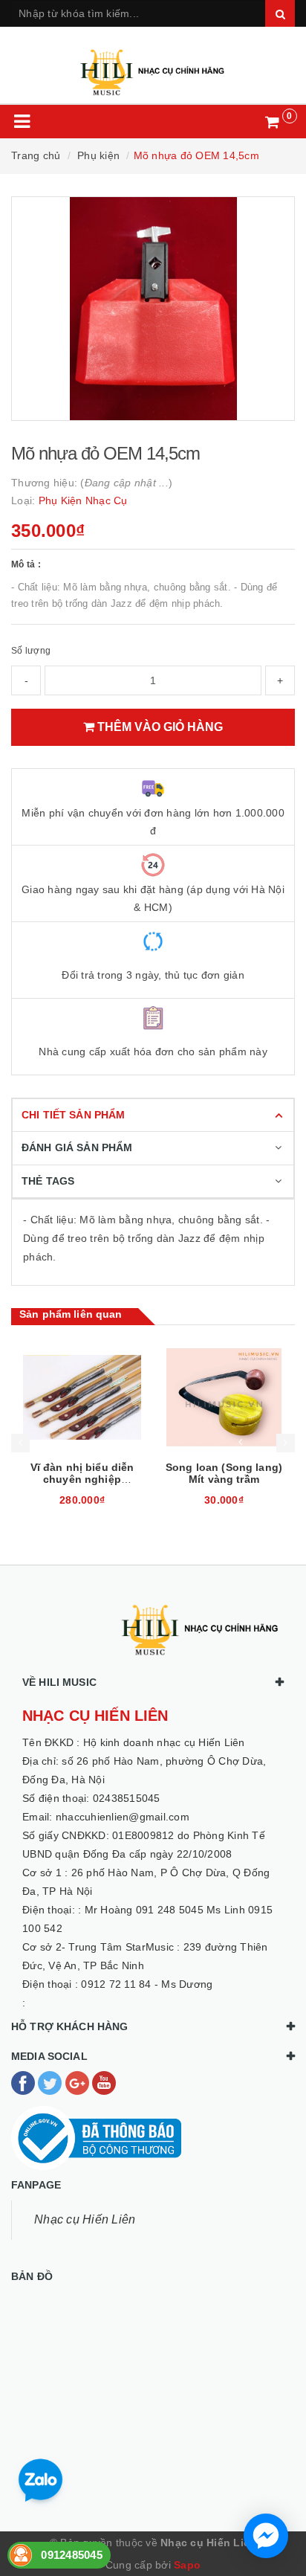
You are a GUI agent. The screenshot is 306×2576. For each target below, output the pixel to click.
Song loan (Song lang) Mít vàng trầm (82, 1473)
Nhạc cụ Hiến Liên (85, 2219)
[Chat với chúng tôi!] (266, 2536)
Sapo (187, 2565)
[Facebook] (25, 2082)
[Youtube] (104, 2082)
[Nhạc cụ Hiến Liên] (153, 66)
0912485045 (72, 2555)
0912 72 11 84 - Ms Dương (147, 1984)
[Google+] (79, 2082)
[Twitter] (51, 2082)
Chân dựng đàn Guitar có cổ (224, 1473)
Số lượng (31, 651)
